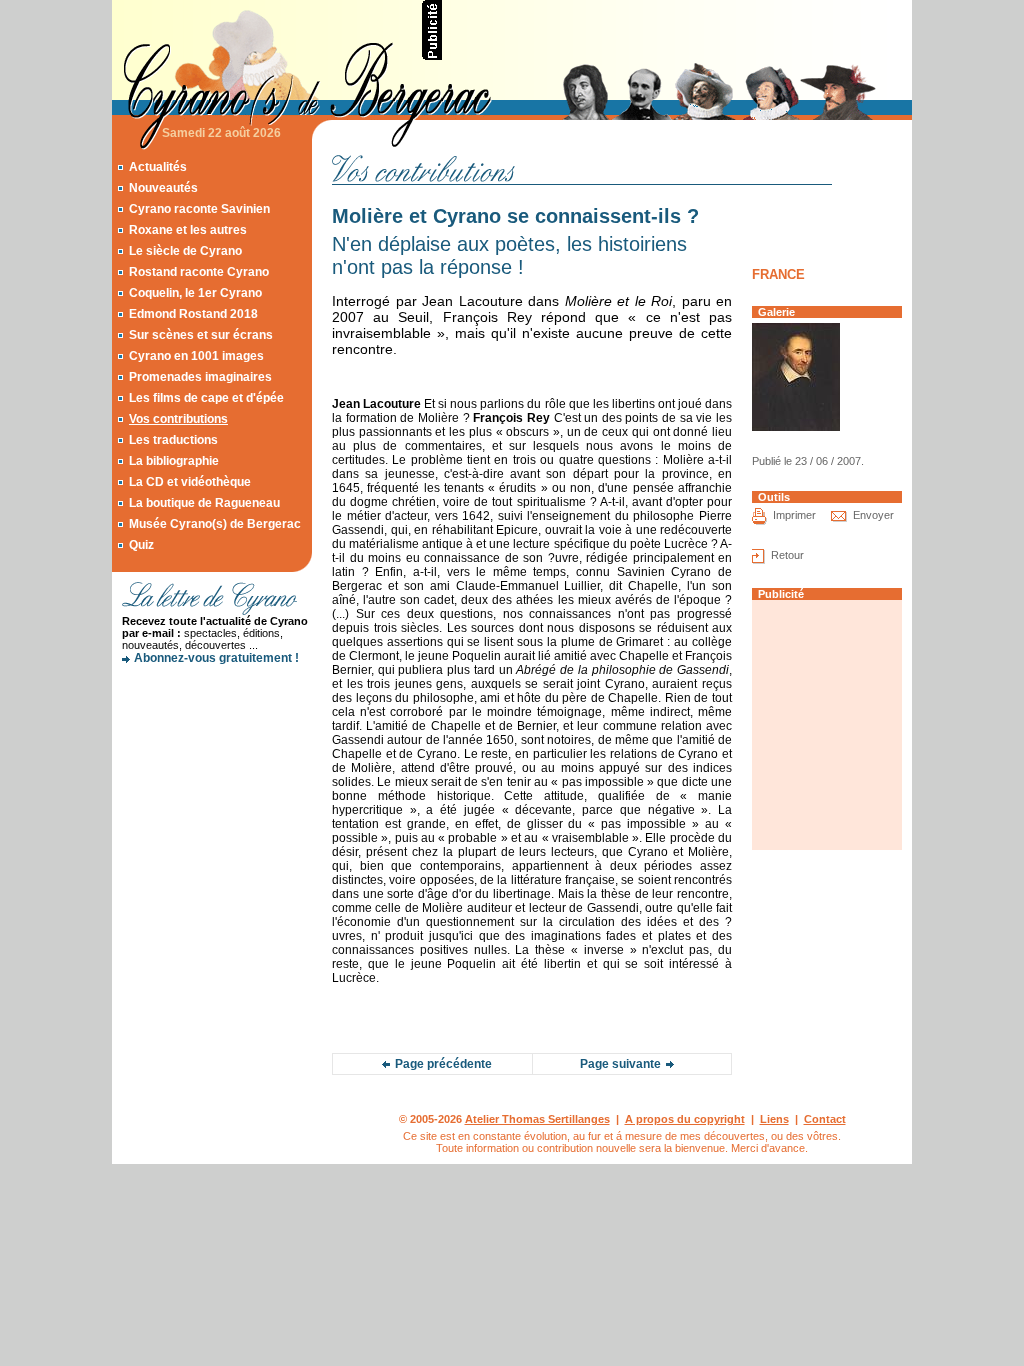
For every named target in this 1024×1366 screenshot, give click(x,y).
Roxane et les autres (188, 230)
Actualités (158, 167)
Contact (825, 1119)
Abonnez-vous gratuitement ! (216, 658)
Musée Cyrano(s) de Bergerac (215, 524)
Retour (787, 555)
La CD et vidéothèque (190, 482)
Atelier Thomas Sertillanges (537, 1119)
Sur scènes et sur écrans (201, 335)
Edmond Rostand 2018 (193, 314)
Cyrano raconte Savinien (199, 209)
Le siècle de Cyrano (185, 251)
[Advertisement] (678, 30)
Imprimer (794, 515)
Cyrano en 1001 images (196, 356)
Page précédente (443, 1064)
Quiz (141, 545)
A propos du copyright (685, 1119)
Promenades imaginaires (200, 377)
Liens (774, 1119)
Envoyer (873, 515)
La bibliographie (174, 461)
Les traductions (173, 440)
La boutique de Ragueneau (204, 503)
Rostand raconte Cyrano (199, 272)
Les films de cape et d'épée (206, 398)
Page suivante (620, 1064)
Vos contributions (178, 419)
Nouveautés (163, 188)
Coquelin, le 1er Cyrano (195, 293)
